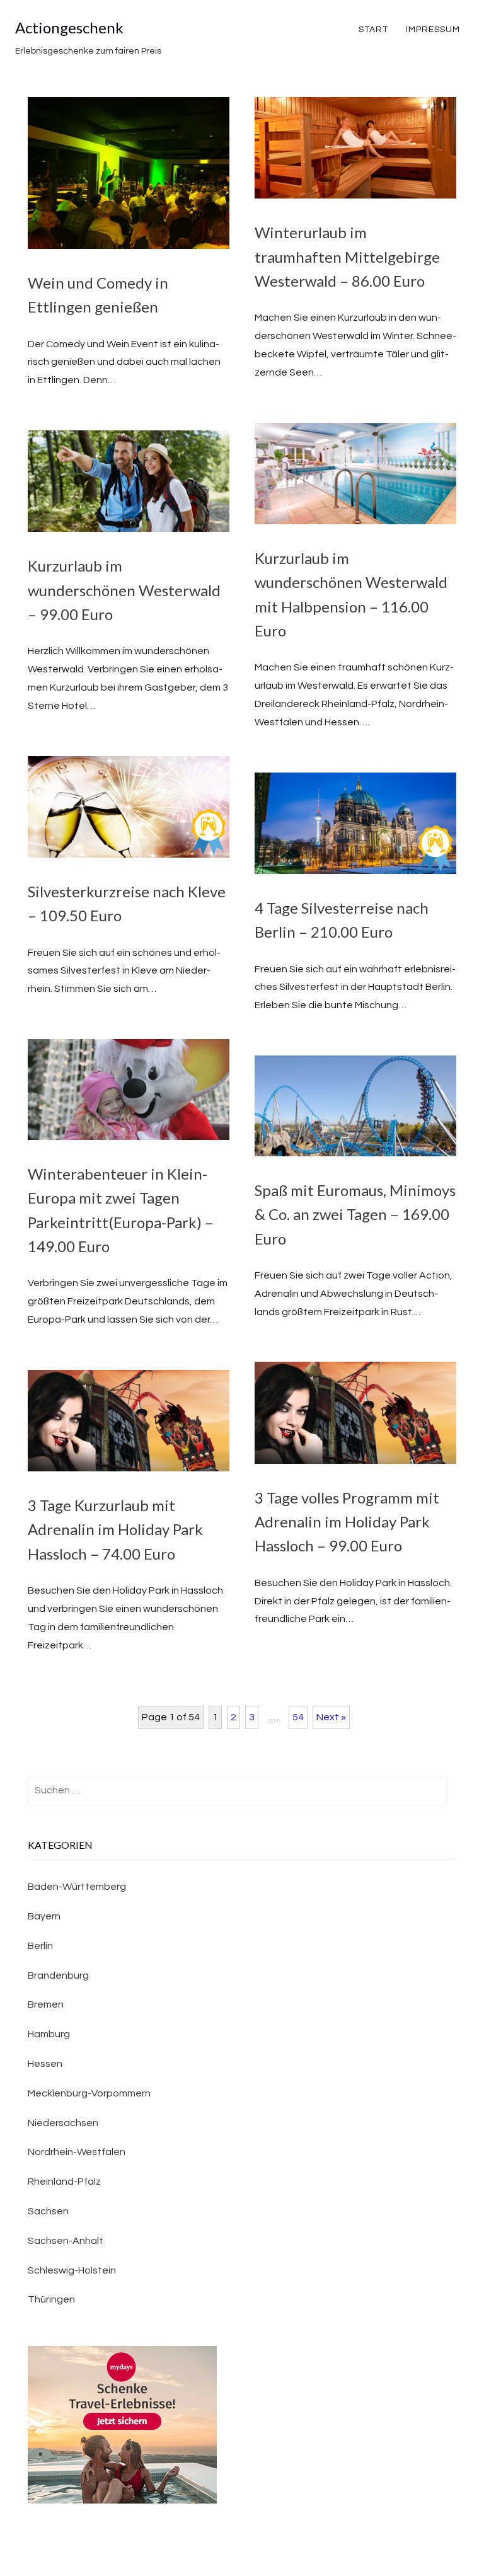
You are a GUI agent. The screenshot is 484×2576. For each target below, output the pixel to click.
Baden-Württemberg (77, 1887)
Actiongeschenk (69, 27)
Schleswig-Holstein (72, 2270)
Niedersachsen (63, 2123)
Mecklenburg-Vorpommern (89, 2093)
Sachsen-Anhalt (66, 2241)
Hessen (45, 2064)
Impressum (433, 30)
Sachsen (48, 2211)
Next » (331, 1717)
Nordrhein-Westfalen (77, 2152)
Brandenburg (58, 1975)
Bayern (44, 1916)
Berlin (40, 1946)
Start (373, 30)
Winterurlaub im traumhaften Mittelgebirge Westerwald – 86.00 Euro (347, 256)
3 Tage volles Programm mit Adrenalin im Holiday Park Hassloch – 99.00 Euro (347, 1522)
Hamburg (49, 2034)
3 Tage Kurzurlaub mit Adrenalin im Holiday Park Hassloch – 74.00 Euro (115, 1529)
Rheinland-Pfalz (64, 2182)
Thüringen (51, 2299)
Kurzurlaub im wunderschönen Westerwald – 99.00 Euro (124, 590)
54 (298, 1717)
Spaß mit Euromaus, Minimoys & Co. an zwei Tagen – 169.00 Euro (355, 1214)
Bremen (46, 2004)
